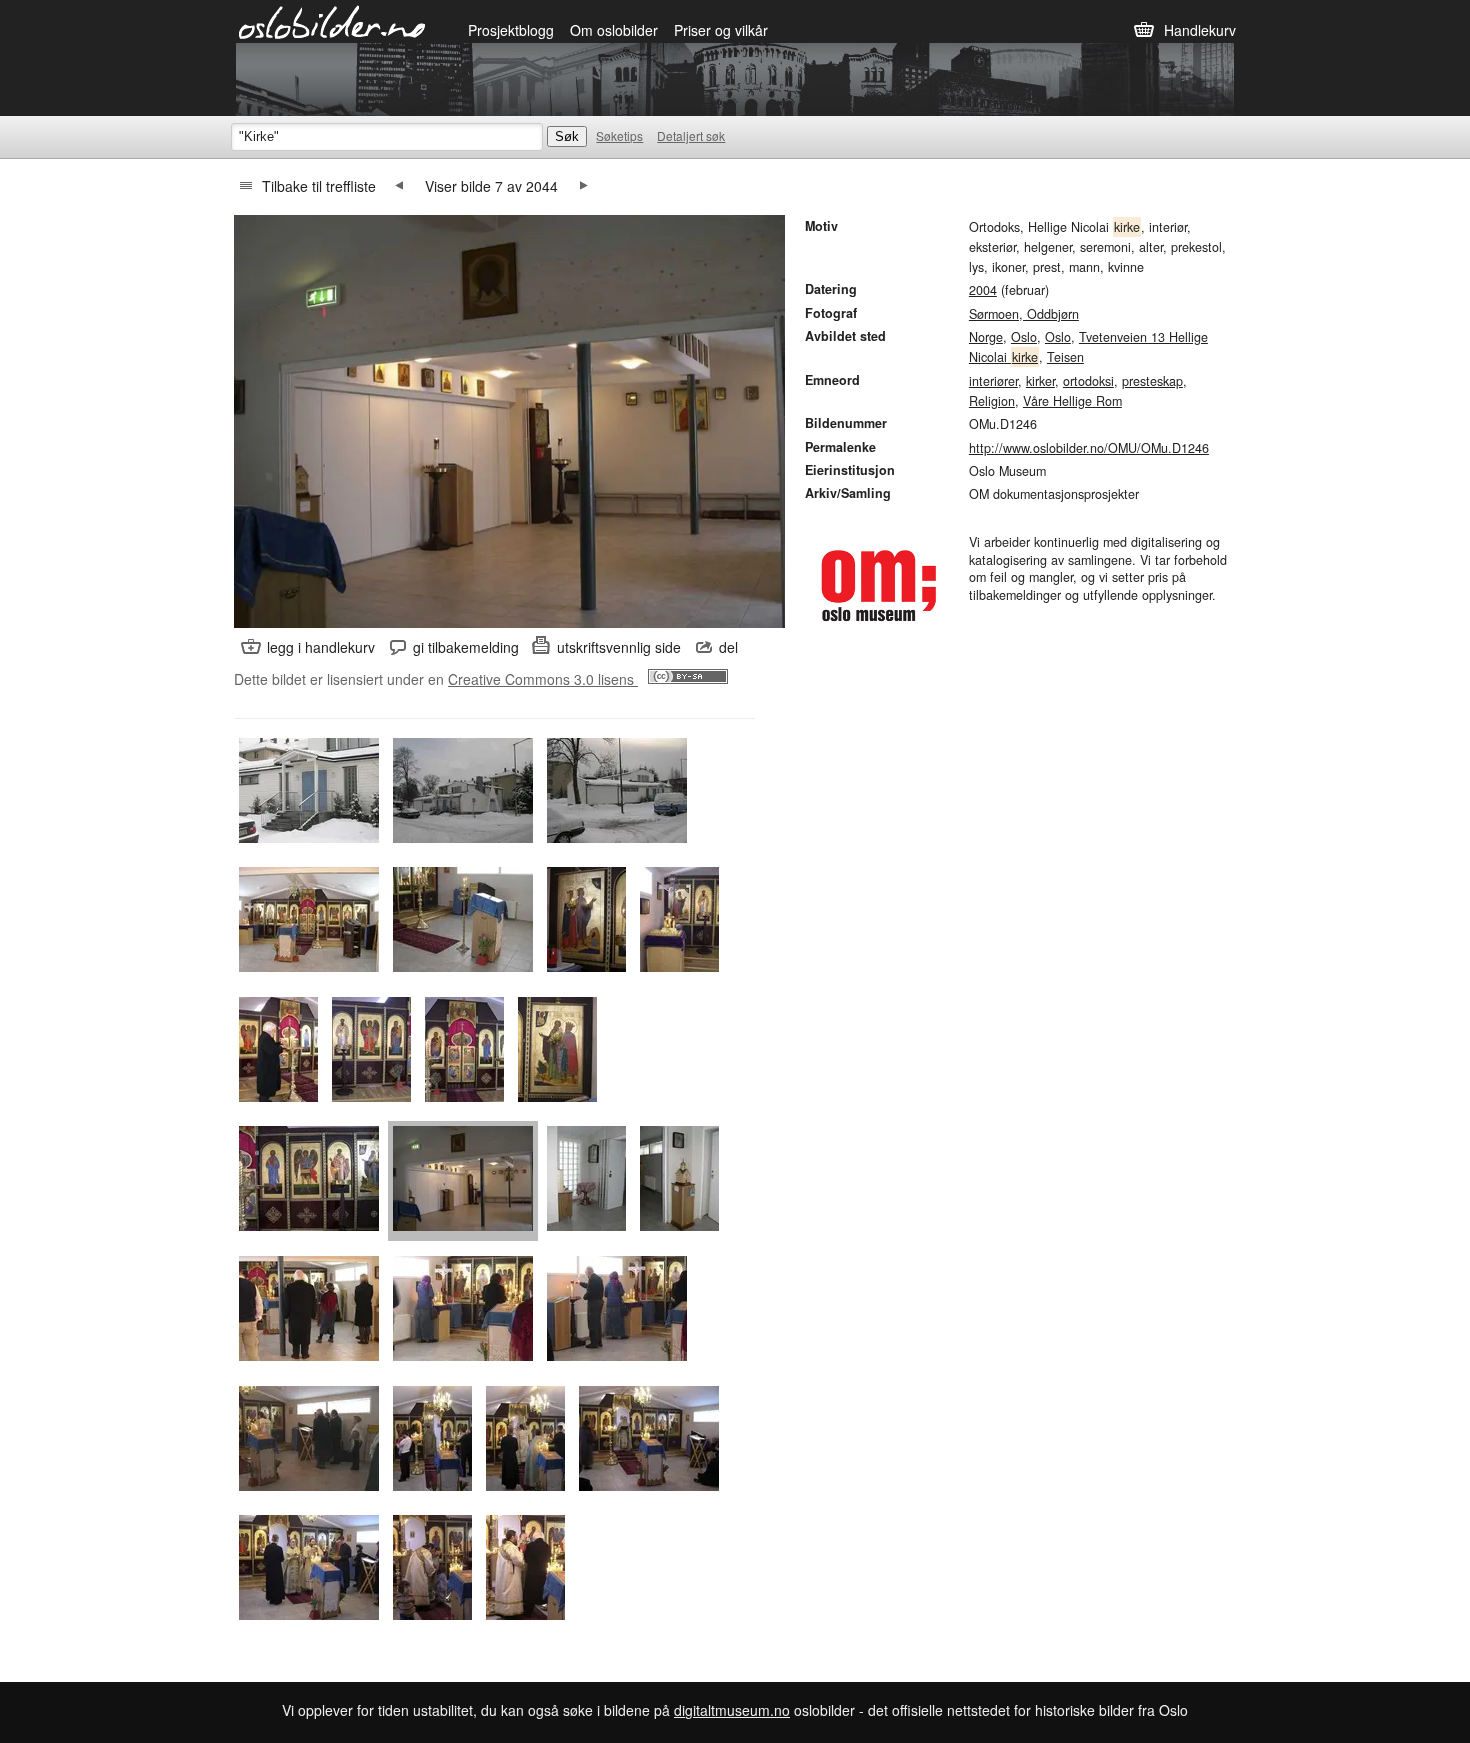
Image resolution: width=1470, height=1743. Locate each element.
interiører (993, 381)
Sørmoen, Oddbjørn (1024, 314)
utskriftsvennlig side (619, 647)
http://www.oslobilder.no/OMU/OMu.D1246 (1089, 448)
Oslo (1024, 337)
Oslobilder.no (332, 21)
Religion (992, 401)
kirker (1040, 381)
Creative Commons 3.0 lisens (543, 679)
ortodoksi (1088, 381)
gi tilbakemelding (466, 647)
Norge (986, 337)
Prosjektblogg (511, 30)
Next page (584, 186)
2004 (983, 290)
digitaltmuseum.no (732, 1710)
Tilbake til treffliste (319, 186)
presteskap (1152, 381)
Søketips (619, 135)
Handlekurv (1200, 30)
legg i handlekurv (321, 647)
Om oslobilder (614, 30)
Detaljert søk (691, 135)
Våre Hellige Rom (1072, 401)
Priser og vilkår (721, 30)
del (728, 647)
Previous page (399, 186)
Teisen (1065, 357)
